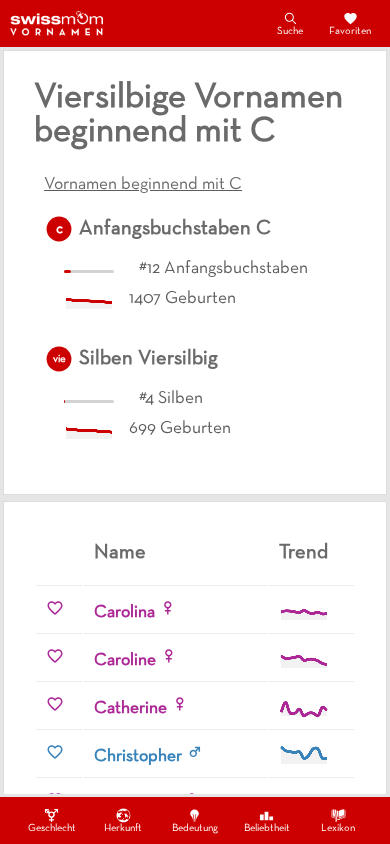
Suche (290, 31)
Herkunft (123, 828)
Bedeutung (195, 828)
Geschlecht (52, 828)
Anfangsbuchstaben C (175, 229)
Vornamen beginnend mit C (143, 185)
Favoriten (350, 31)
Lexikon (338, 828)
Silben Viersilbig (148, 359)
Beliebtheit (267, 828)
